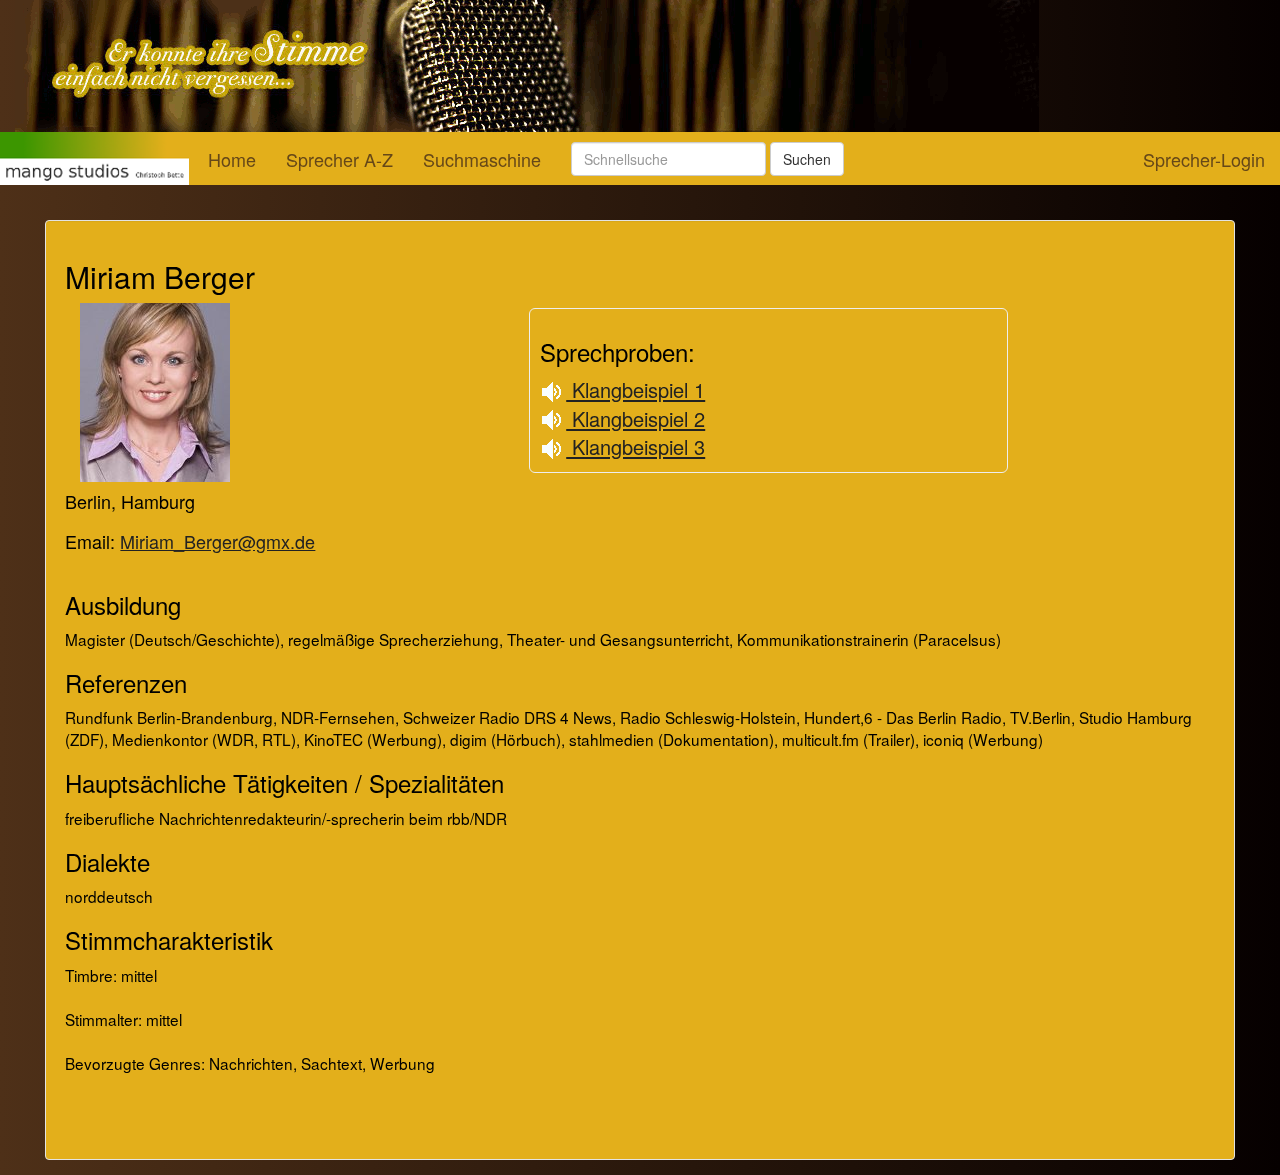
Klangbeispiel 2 (635, 418)
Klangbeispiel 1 (635, 389)
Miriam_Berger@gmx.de (217, 541)
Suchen (807, 159)
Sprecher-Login (1204, 159)
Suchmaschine (482, 159)
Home (232, 159)
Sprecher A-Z (339, 159)
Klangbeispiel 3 (635, 446)
